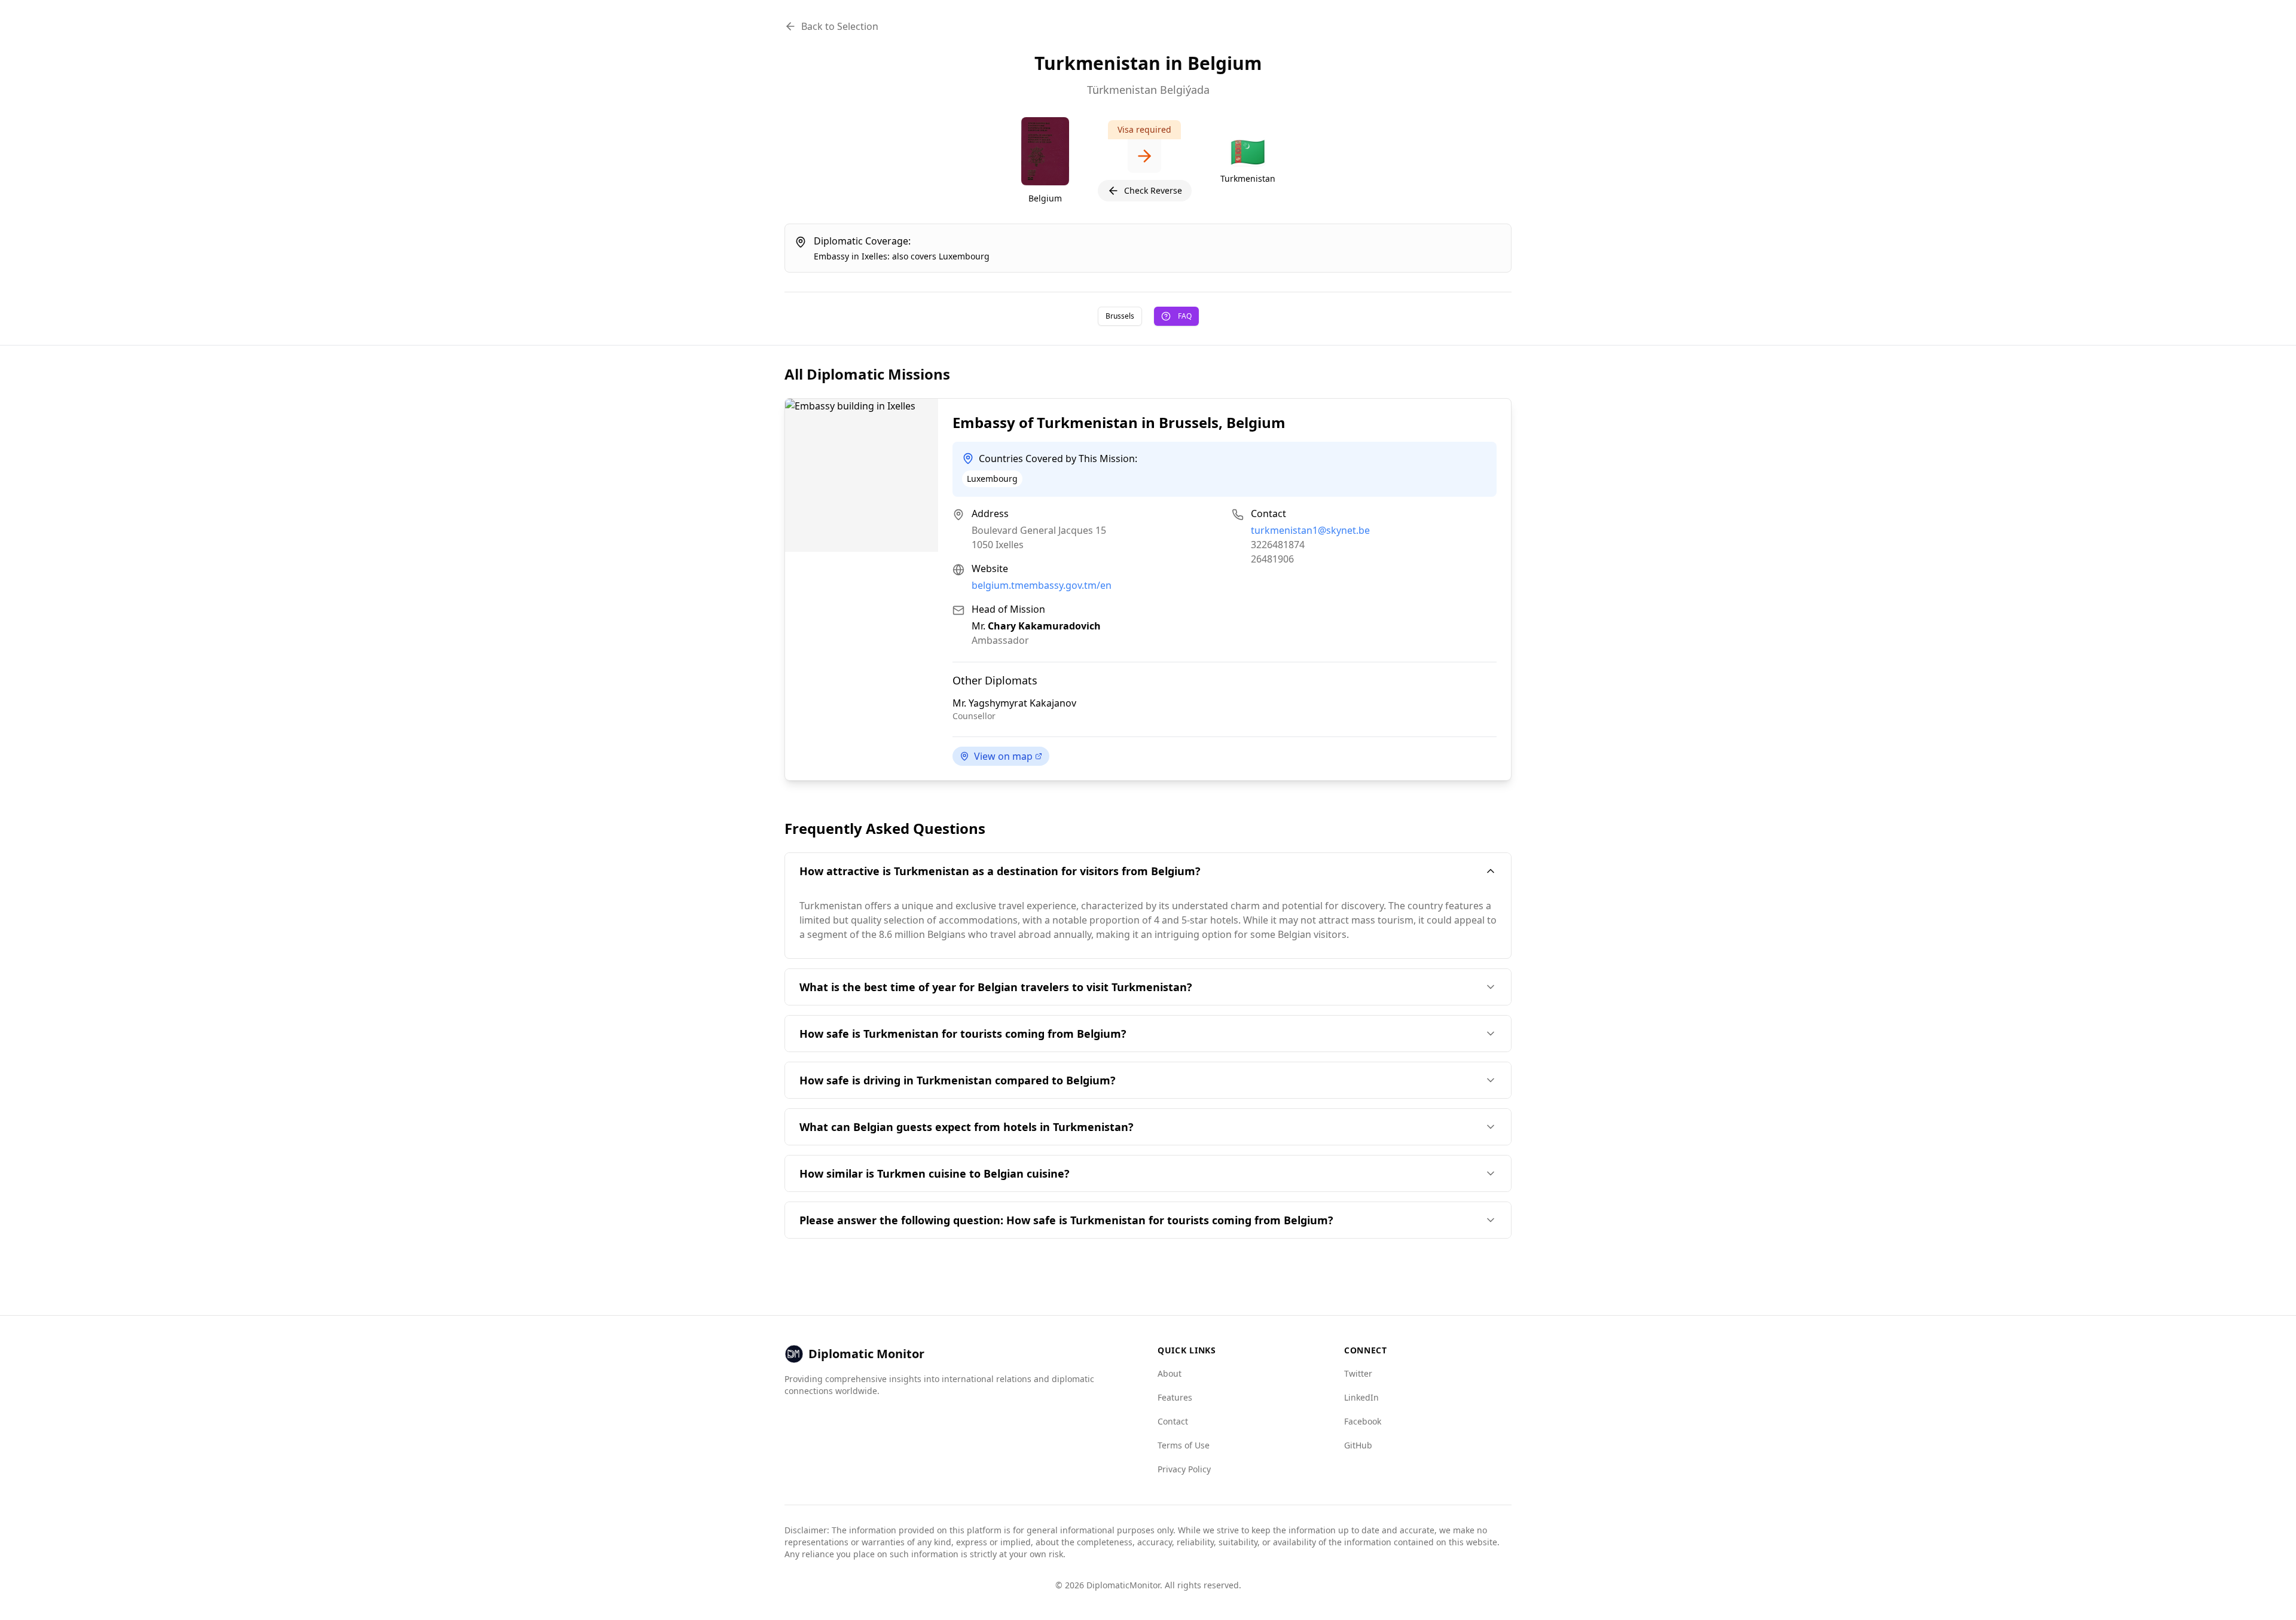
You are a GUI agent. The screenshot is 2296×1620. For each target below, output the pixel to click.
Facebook (1363, 1421)
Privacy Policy (1184, 1469)
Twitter (1358, 1373)
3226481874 (1278, 545)
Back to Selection (840, 26)
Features (1175, 1397)
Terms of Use (1184, 1445)
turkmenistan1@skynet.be (1310, 530)
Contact (1173, 1421)
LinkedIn (1361, 1397)
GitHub (1358, 1445)
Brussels (1120, 316)
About (1170, 1373)
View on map (1003, 756)
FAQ (1185, 316)
